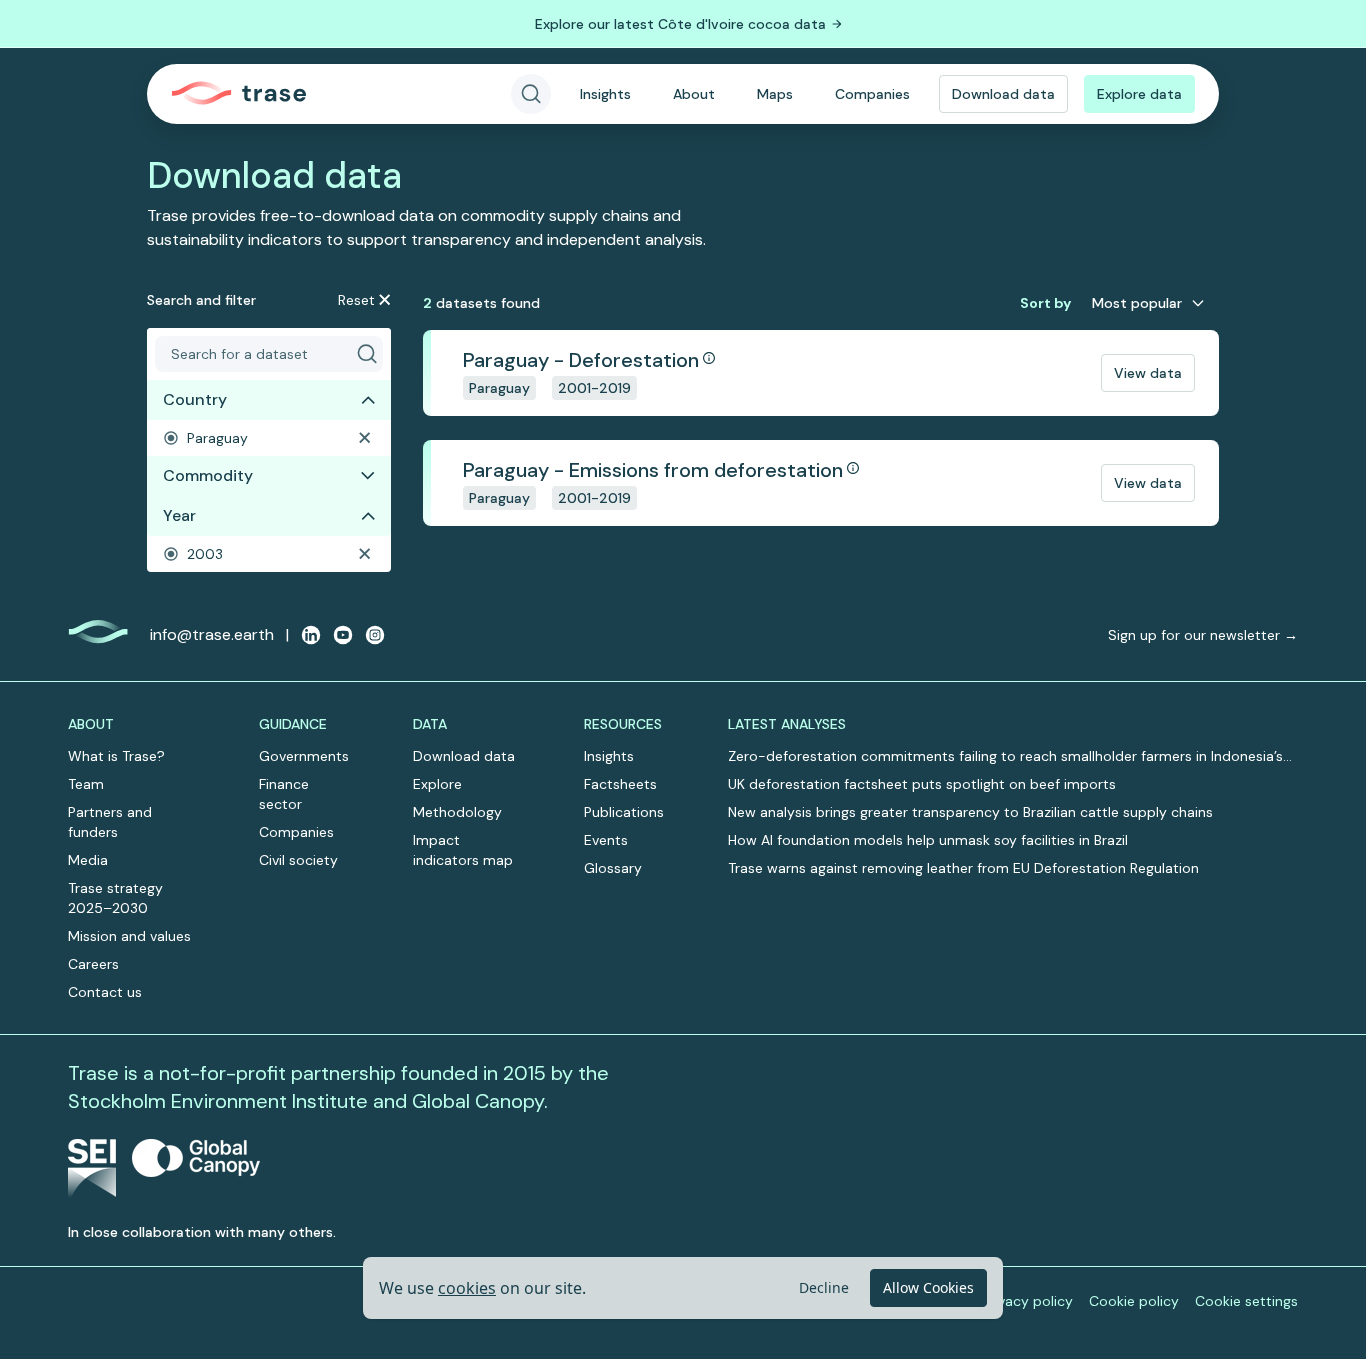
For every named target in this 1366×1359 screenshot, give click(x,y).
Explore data (1139, 94)
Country (195, 399)
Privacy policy (1027, 1301)
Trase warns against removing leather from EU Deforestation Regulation (963, 868)
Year (179, 515)
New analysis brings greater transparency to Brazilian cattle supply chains (970, 812)
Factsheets (620, 784)
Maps (775, 94)
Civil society (298, 860)
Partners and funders (110, 822)
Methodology (457, 812)
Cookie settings (1246, 1301)
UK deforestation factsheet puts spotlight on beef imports (922, 784)
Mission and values (129, 936)
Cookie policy (1134, 1301)
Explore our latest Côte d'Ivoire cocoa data (680, 24)
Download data (1003, 94)
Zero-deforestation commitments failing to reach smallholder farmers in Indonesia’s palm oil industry (1005, 756)
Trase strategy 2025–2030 (115, 898)
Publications (624, 812)
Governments (304, 756)
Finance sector (284, 794)
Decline (824, 1287)
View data (1148, 373)
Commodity (208, 475)
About (694, 94)
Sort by (1045, 303)
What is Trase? (116, 756)
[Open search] (531, 94)
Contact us (105, 992)
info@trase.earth (212, 634)
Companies (872, 94)
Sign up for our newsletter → (1203, 635)
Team (86, 784)
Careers (93, 964)
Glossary (613, 868)
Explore (437, 784)
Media (88, 860)
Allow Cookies (928, 1287)
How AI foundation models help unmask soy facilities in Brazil (928, 840)
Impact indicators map (463, 850)
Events (606, 840)
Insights (605, 94)
